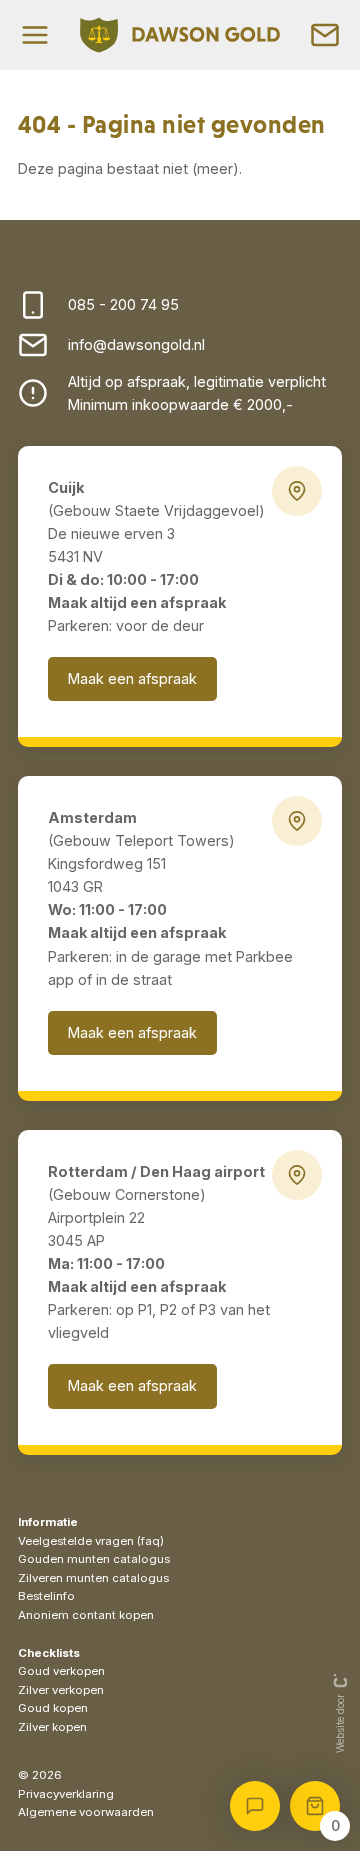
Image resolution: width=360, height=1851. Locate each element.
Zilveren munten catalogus (93, 1578)
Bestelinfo (46, 1596)
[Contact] (325, 35)
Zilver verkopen (61, 1690)
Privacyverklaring (66, 1794)
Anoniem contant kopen (86, 1615)
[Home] (180, 35)
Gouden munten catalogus (94, 1559)
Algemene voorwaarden (86, 1812)
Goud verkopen (61, 1671)
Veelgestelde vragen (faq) (91, 1541)
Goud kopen (53, 1708)
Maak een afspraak (132, 678)
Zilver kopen (52, 1727)
